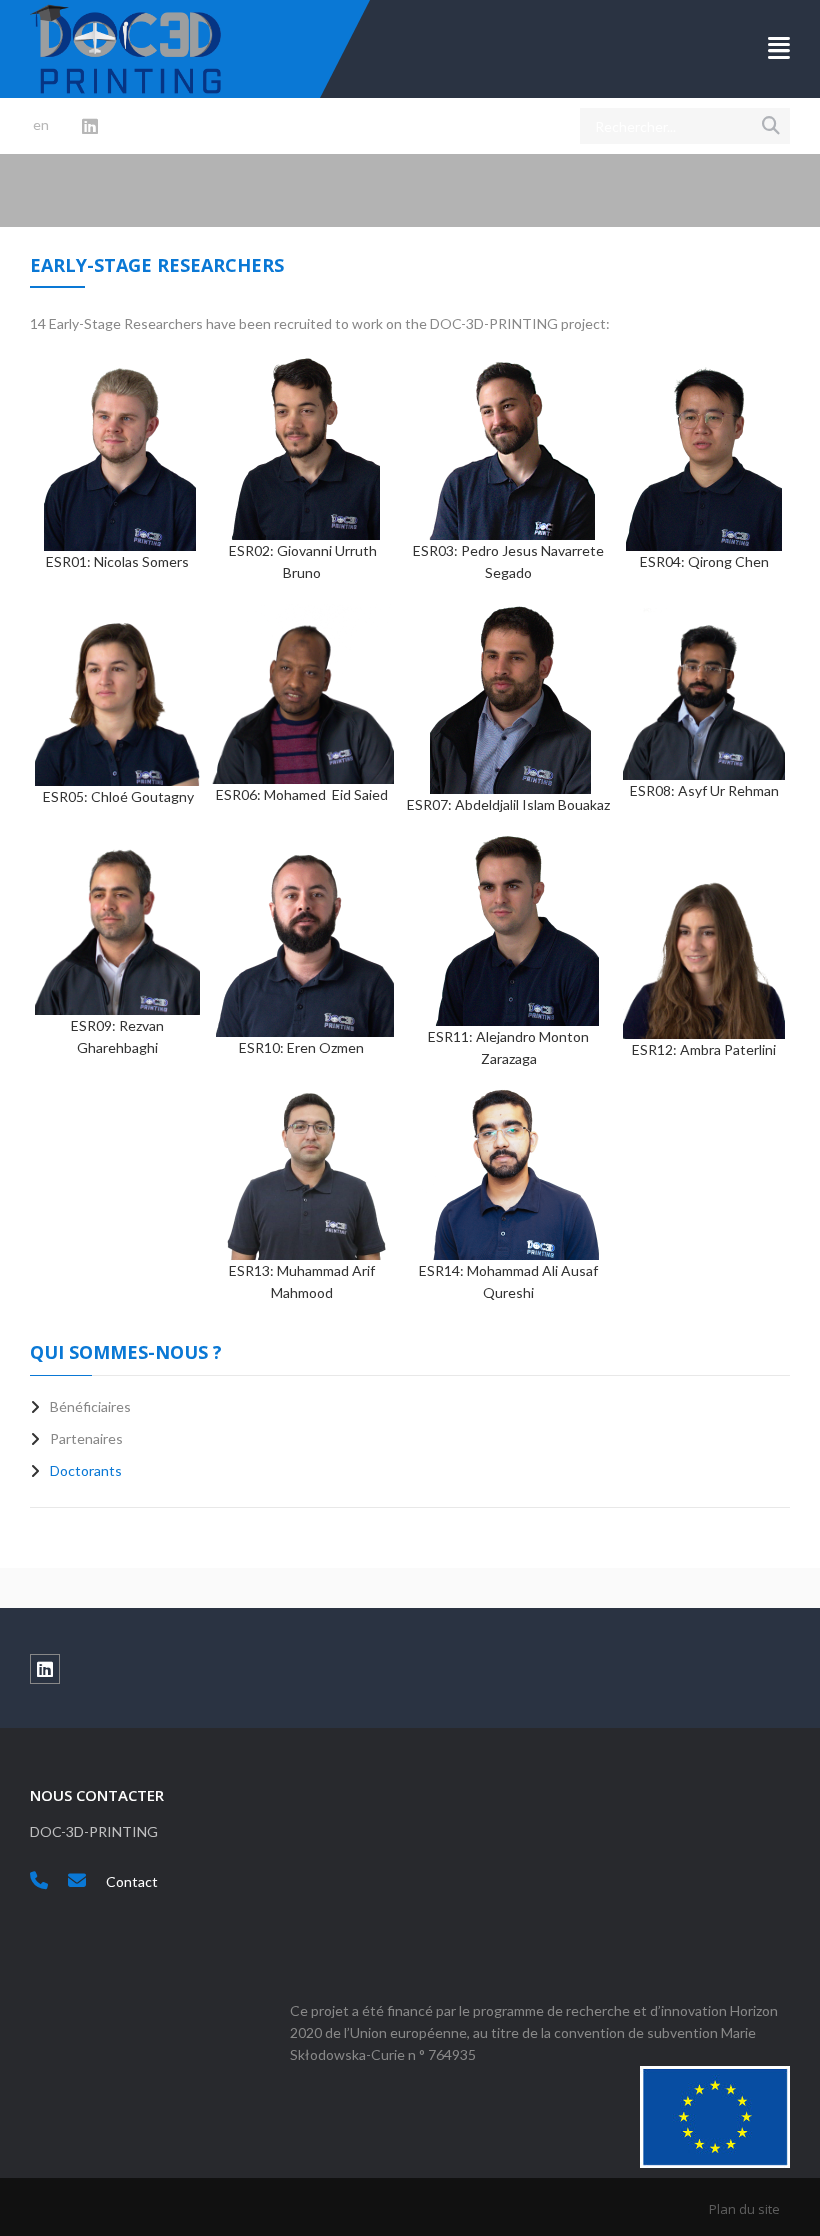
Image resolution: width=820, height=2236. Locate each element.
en (41, 124)
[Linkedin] (90, 127)
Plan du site (744, 2209)
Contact (132, 1881)
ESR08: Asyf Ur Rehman (704, 790)
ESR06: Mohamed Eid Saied (302, 794)
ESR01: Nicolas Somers (117, 561)
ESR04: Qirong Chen (704, 561)
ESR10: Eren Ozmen (301, 1047)
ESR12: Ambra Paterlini (704, 1049)
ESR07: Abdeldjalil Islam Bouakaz (508, 804)
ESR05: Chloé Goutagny (118, 796)
